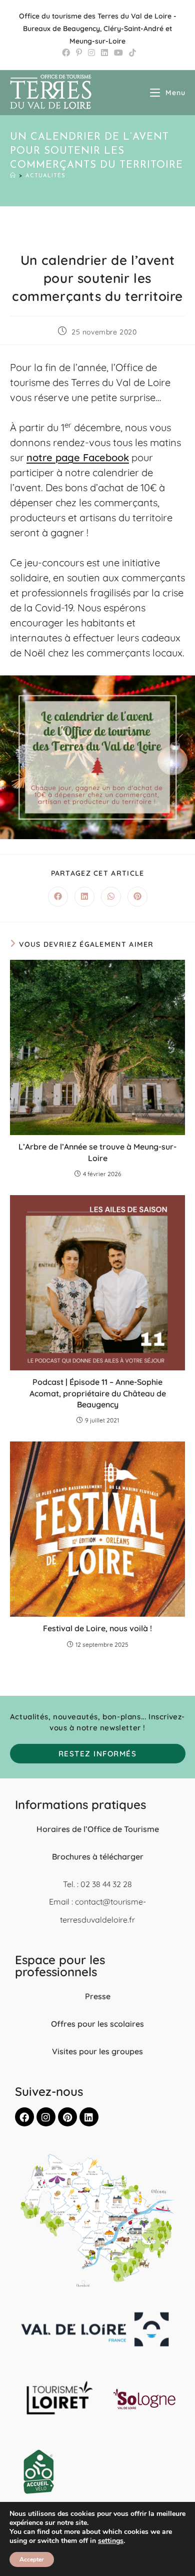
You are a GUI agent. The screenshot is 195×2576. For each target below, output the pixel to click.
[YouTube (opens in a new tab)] (118, 53)
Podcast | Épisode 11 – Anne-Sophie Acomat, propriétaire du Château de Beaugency (98, 1393)
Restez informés (98, 1754)
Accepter (32, 2559)
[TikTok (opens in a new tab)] (131, 53)
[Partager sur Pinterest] (137, 897)
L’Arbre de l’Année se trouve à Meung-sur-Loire (97, 1152)
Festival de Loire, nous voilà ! (97, 1628)
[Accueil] (13, 176)
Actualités (45, 176)
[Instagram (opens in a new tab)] (91, 53)
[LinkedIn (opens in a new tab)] (104, 53)
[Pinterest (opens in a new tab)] (79, 53)
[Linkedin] (89, 2117)
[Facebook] (24, 2117)
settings (111, 2541)
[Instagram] (46, 2117)
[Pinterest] (67, 2117)
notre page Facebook (78, 457)
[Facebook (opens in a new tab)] (66, 53)
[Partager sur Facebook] (58, 897)
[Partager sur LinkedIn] (84, 897)
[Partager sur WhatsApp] (111, 897)
